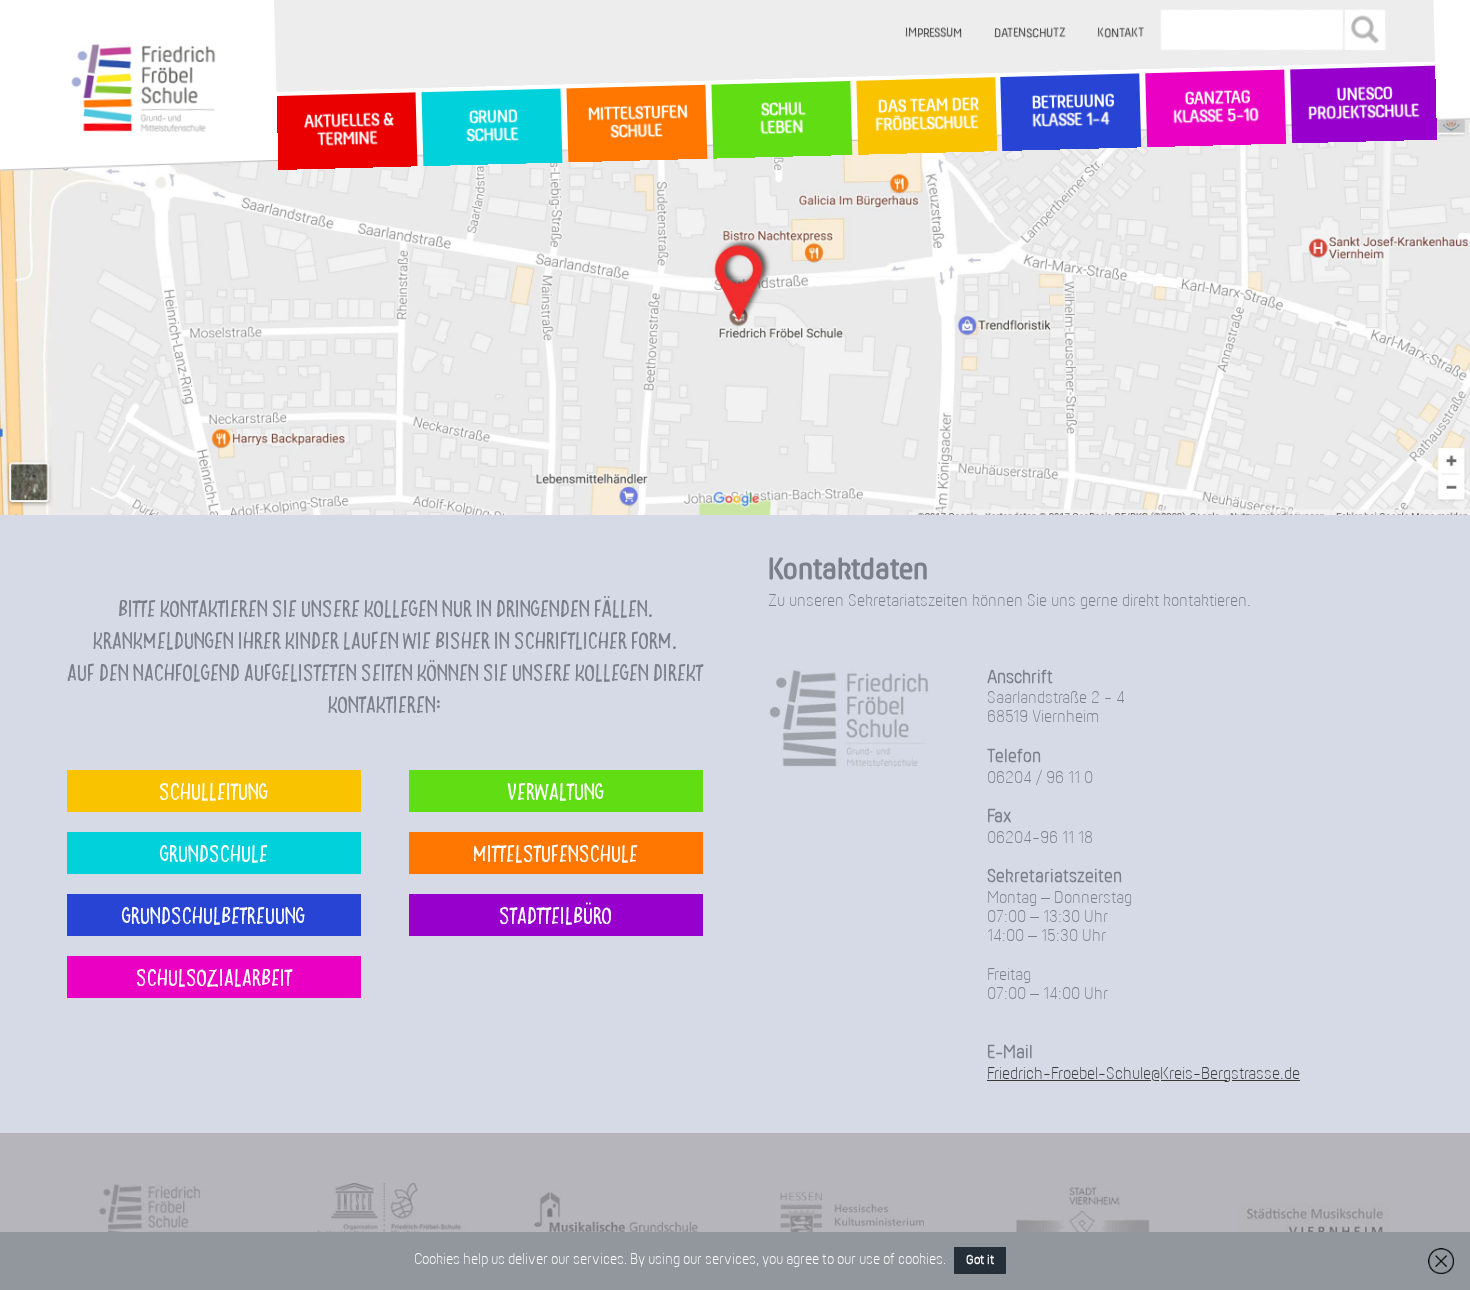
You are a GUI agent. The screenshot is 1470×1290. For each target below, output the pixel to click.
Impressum (934, 33)
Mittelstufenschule (555, 852)
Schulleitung (213, 790)
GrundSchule (491, 127)
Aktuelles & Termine (347, 131)
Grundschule (214, 852)
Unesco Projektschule (1363, 105)
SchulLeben (781, 119)
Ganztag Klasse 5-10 (1215, 109)
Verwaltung (555, 790)
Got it (980, 1260)
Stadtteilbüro (555, 914)
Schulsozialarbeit (214, 976)
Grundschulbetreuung (213, 914)
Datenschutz (1030, 33)
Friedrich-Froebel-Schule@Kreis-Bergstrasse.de (1143, 1074)
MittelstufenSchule (636, 123)
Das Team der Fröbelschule (925, 116)
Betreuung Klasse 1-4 (1071, 112)
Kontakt (1121, 33)
